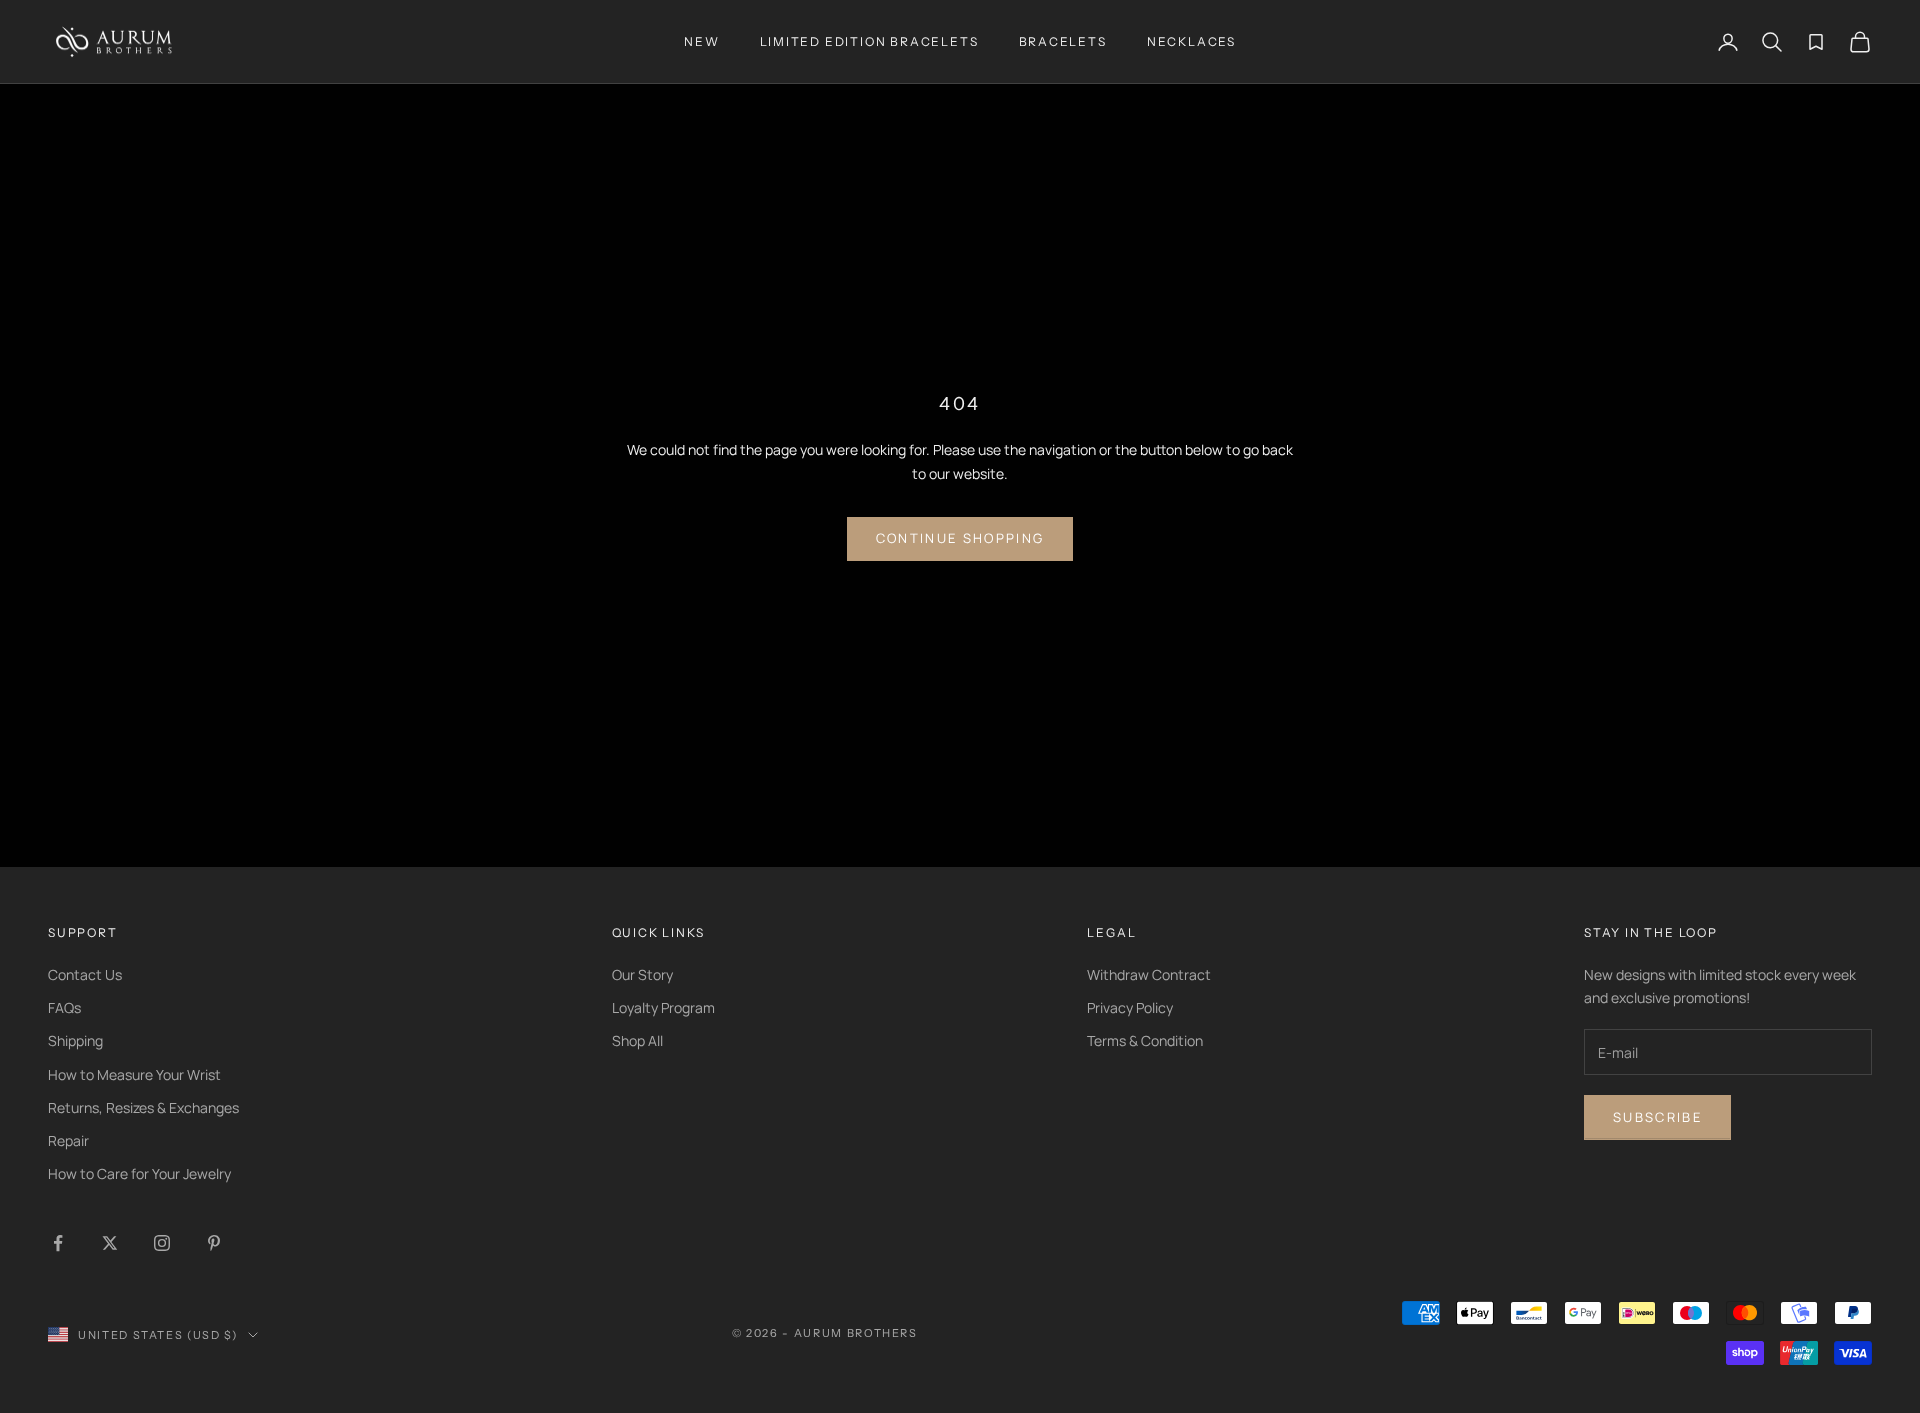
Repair (68, 1140)
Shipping (75, 1040)
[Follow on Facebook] (58, 1243)
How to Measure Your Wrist (134, 1074)
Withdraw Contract (1149, 974)
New (701, 41)
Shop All (637, 1040)
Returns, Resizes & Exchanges (143, 1107)
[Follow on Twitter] (110, 1243)
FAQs (64, 1007)
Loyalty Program (663, 1007)
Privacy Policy (1130, 1007)
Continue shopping (960, 538)
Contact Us (85, 974)
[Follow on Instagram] (162, 1243)
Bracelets (1063, 41)
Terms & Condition (1145, 1040)
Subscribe (1657, 1117)
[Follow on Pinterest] (214, 1243)
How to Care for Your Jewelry (139, 1173)
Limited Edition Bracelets (869, 41)
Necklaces (1191, 41)
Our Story (642, 974)
